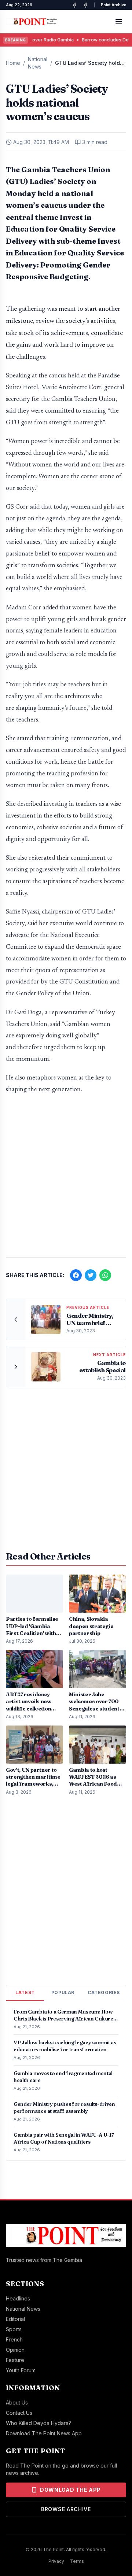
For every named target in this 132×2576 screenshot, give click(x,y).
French (14, 2339)
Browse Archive (66, 2509)
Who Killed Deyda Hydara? (38, 2423)
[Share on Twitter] (91, 1275)
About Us (17, 2402)
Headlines (18, 2298)
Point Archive (113, 5)
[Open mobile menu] (119, 22)
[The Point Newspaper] (85, 5)
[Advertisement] (66, 1180)
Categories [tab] (104, 1992)
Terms (77, 2561)
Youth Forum (21, 2370)
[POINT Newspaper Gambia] (74, 5)
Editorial (15, 2319)
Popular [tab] (63, 1992)
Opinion (15, 2350)
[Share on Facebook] (76, 1275)
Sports (14, 2329)
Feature (15, 2360)
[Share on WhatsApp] (105, 1275)
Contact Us (19, 2413)
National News (38, 63)
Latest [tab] (25, 1992)
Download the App (70, 2490)
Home (13, 63)
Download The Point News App (44, 2433)
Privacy (56, 2561)
